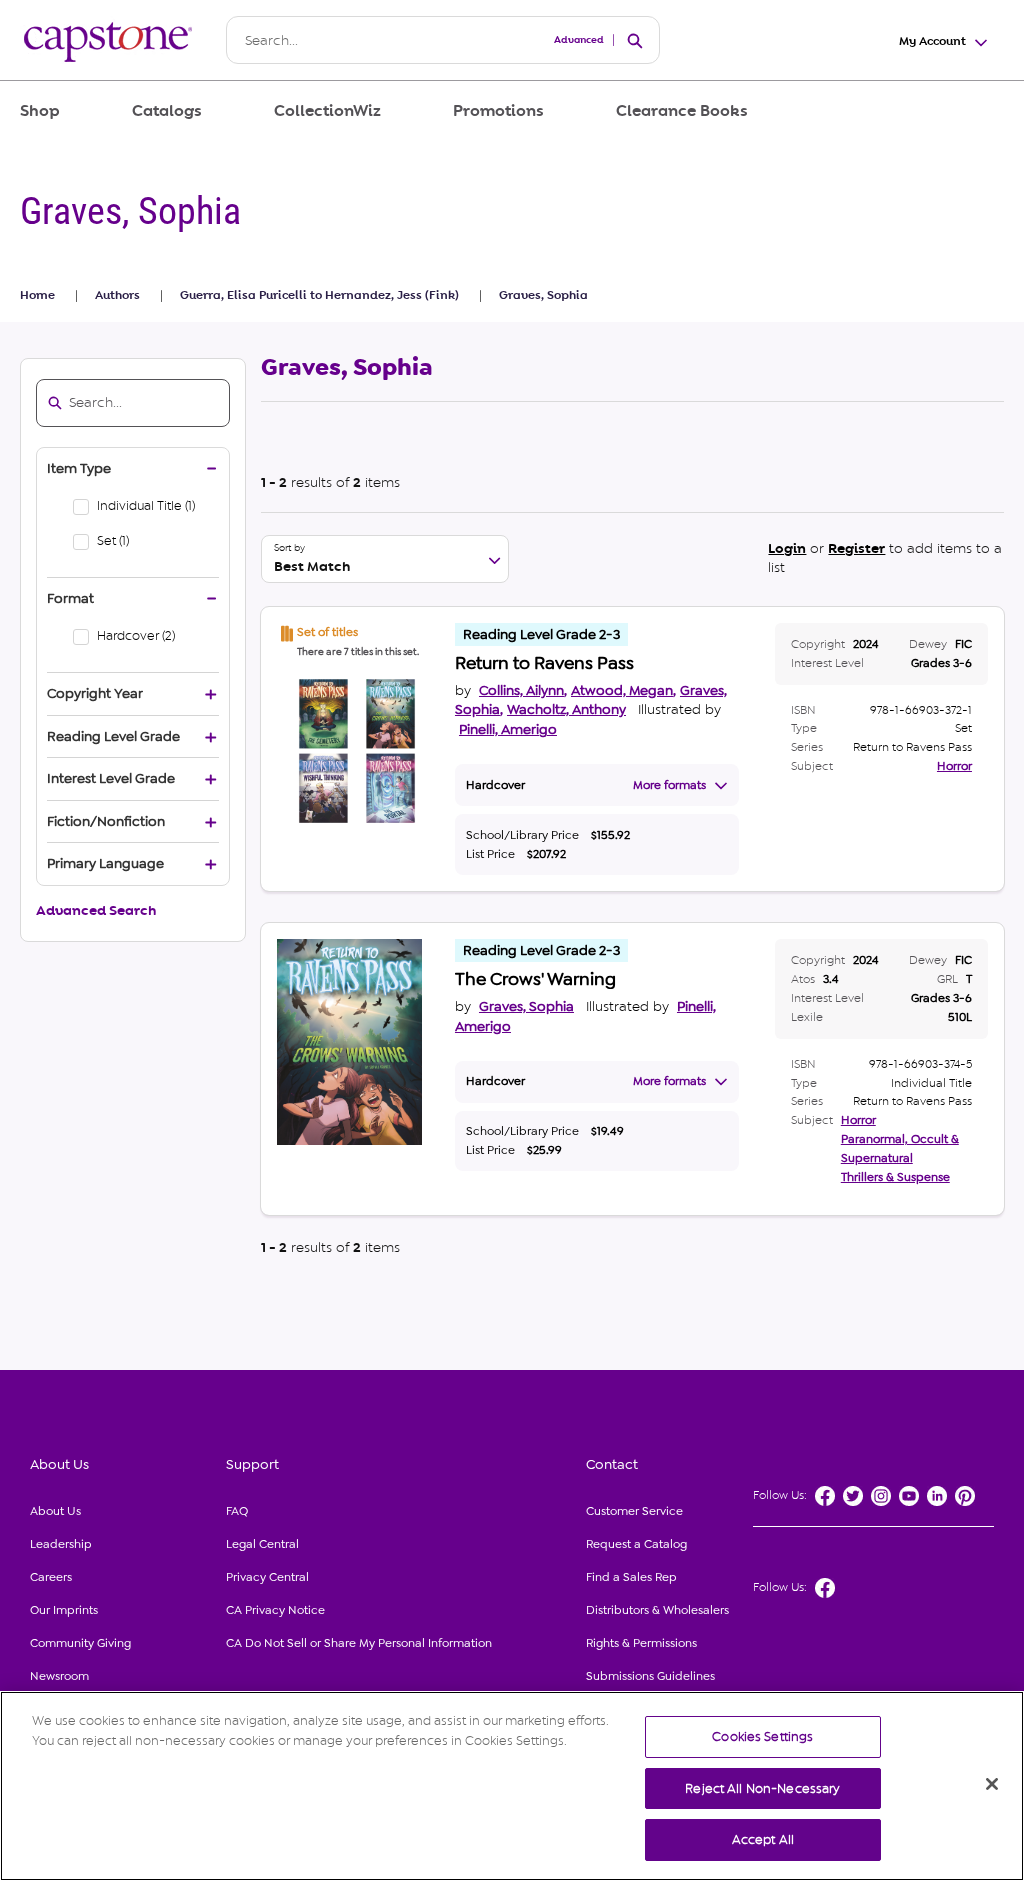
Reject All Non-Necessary (762, 1788)
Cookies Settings (762, 1736)
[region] (512, 1786)
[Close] (992, 1784)
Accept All (763, 1839)
